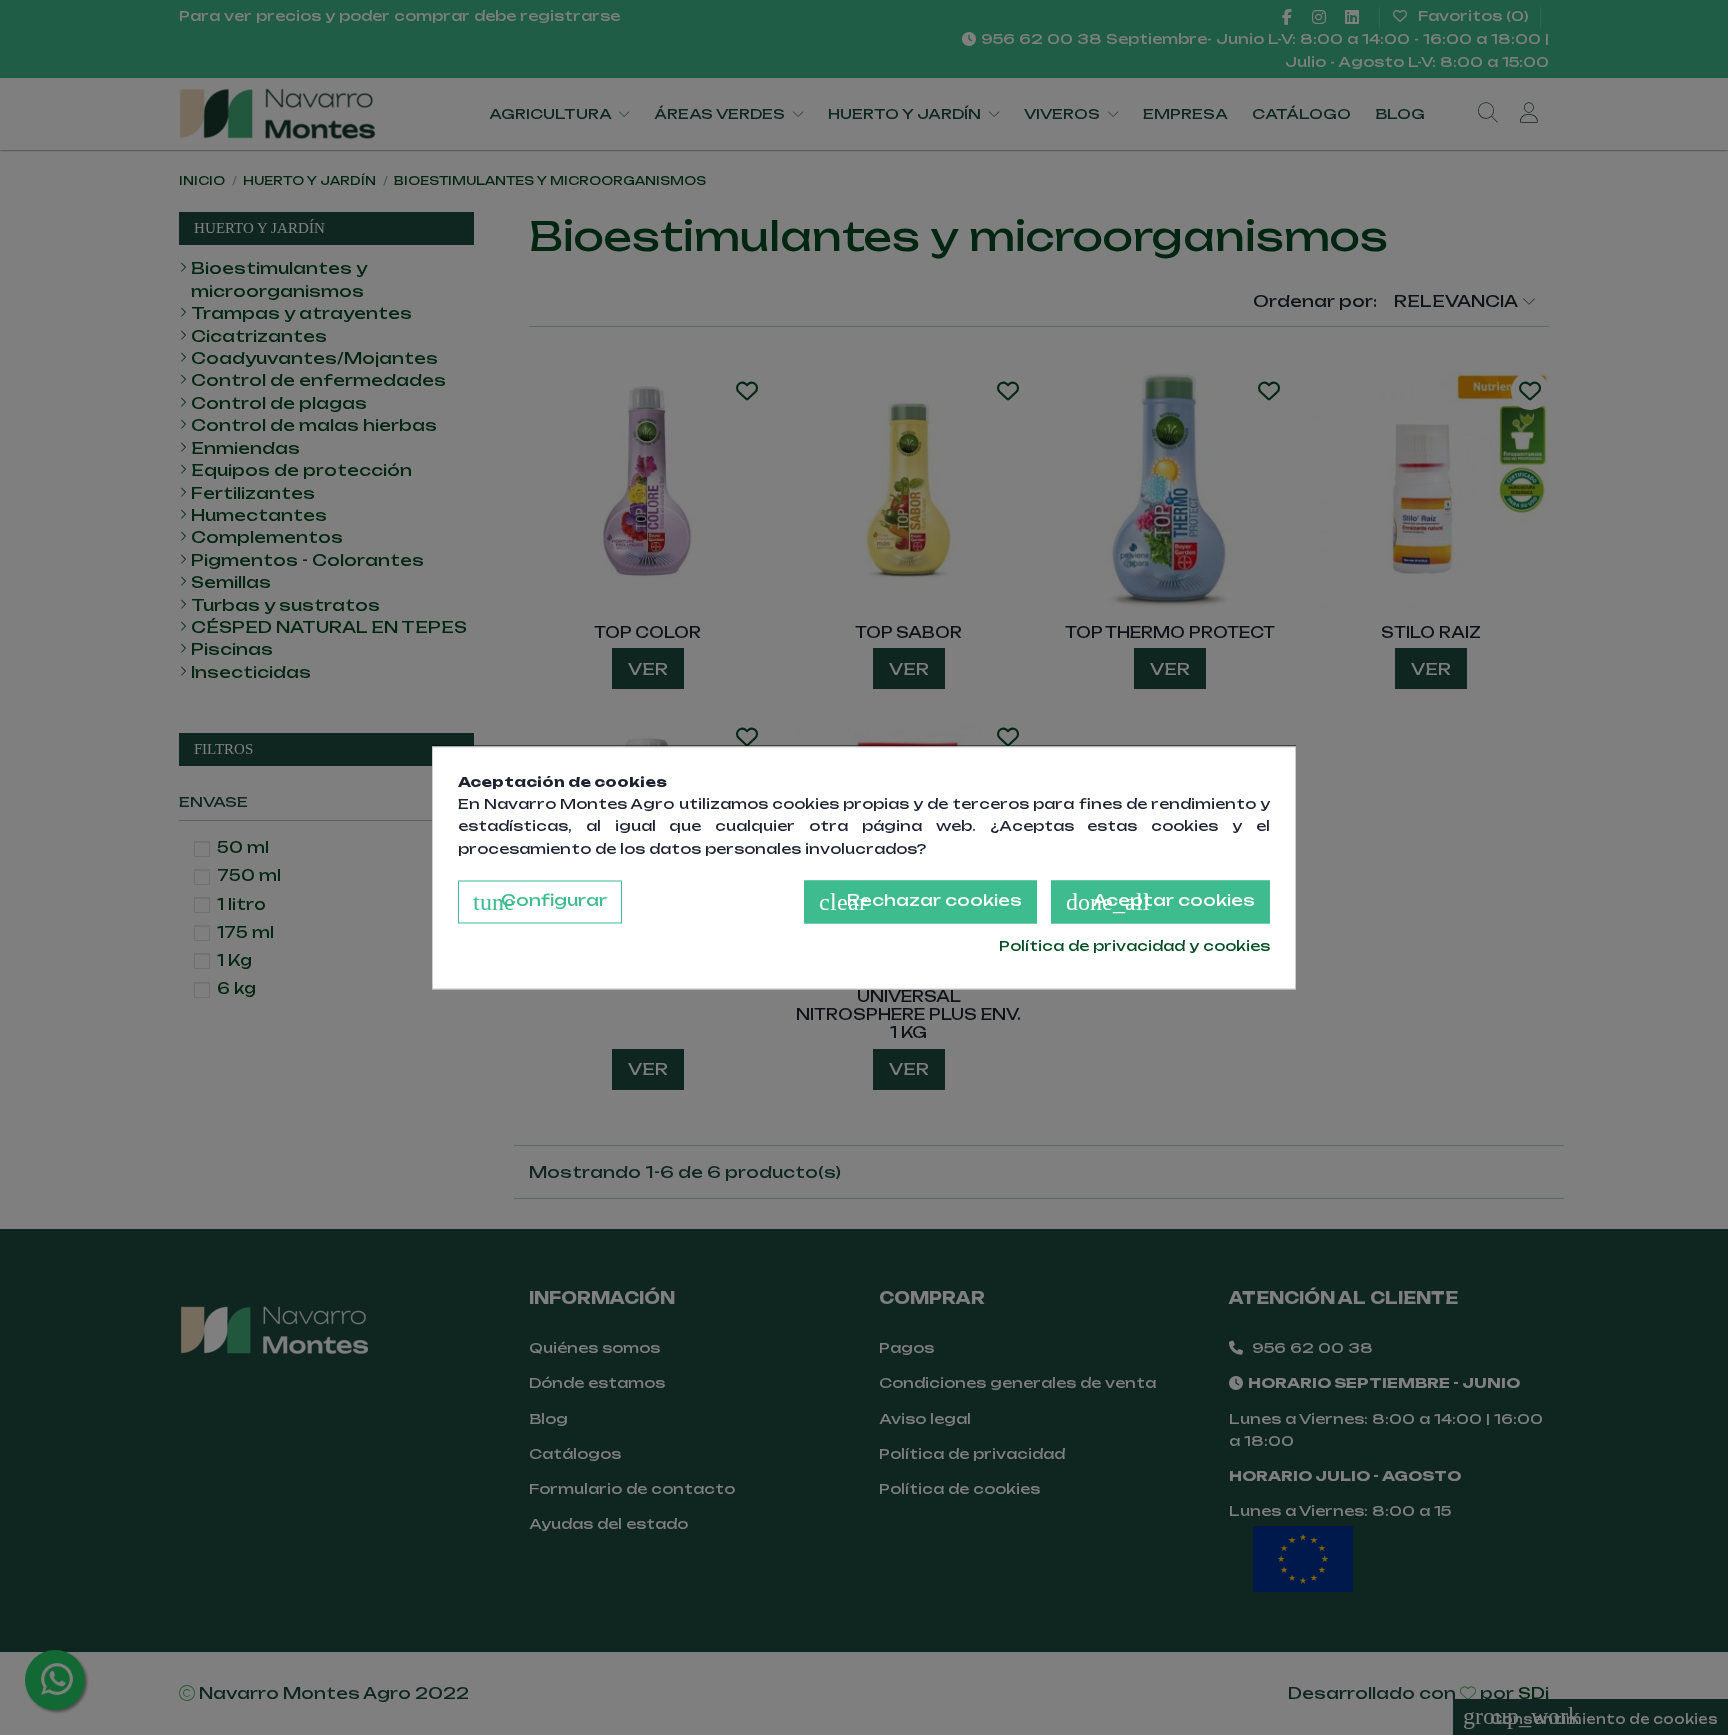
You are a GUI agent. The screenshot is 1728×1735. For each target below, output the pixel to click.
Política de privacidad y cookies (1134, 946)
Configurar (540, 903)
